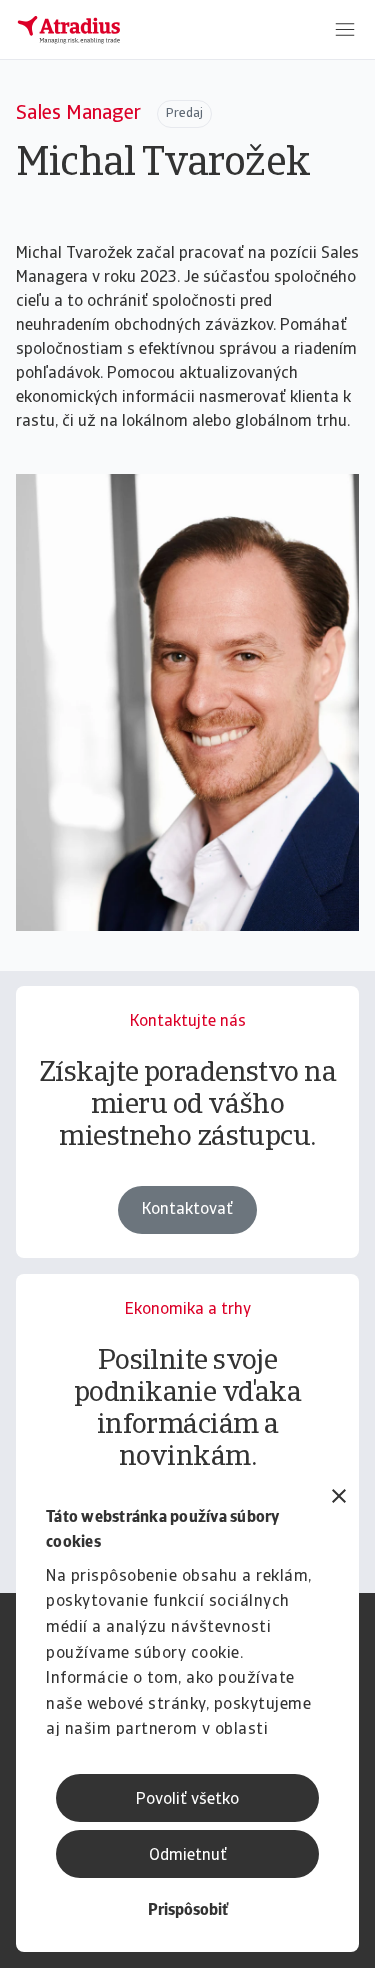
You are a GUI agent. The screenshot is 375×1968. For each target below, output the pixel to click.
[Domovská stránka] (69, 30)
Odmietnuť (188, 1856)
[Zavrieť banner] (339, 1498)
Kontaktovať (187, 1210)
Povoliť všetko (187, 1800)
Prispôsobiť (188, 1911)
